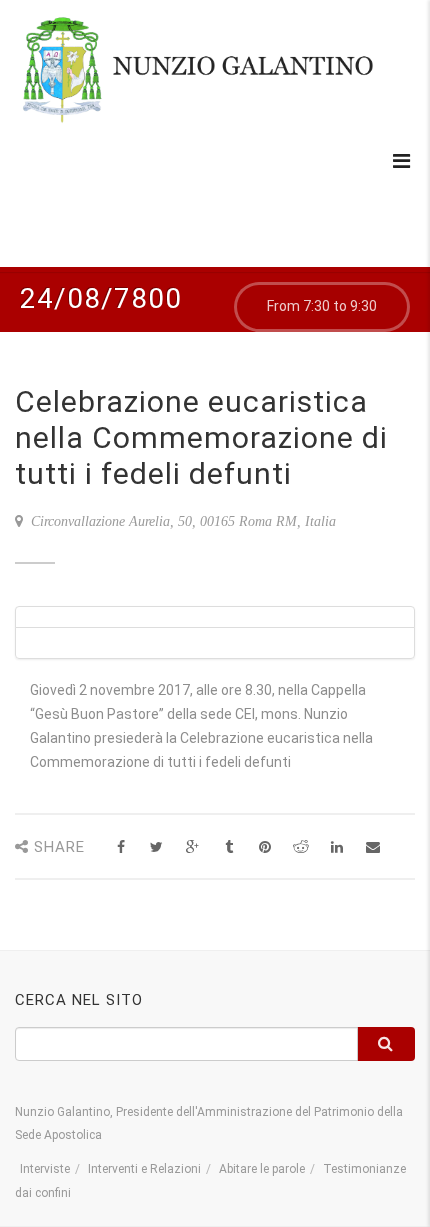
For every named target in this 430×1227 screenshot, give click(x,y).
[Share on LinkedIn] (336, 847)
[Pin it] (264, 847)
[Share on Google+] (192, 847)
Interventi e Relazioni (144, 1169)
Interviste (45, 1169)
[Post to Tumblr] (228, 847)
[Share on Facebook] (120, 847)
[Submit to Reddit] (300, 847)
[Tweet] (156, 847)
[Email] (372, 847)
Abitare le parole (262, 1169)
